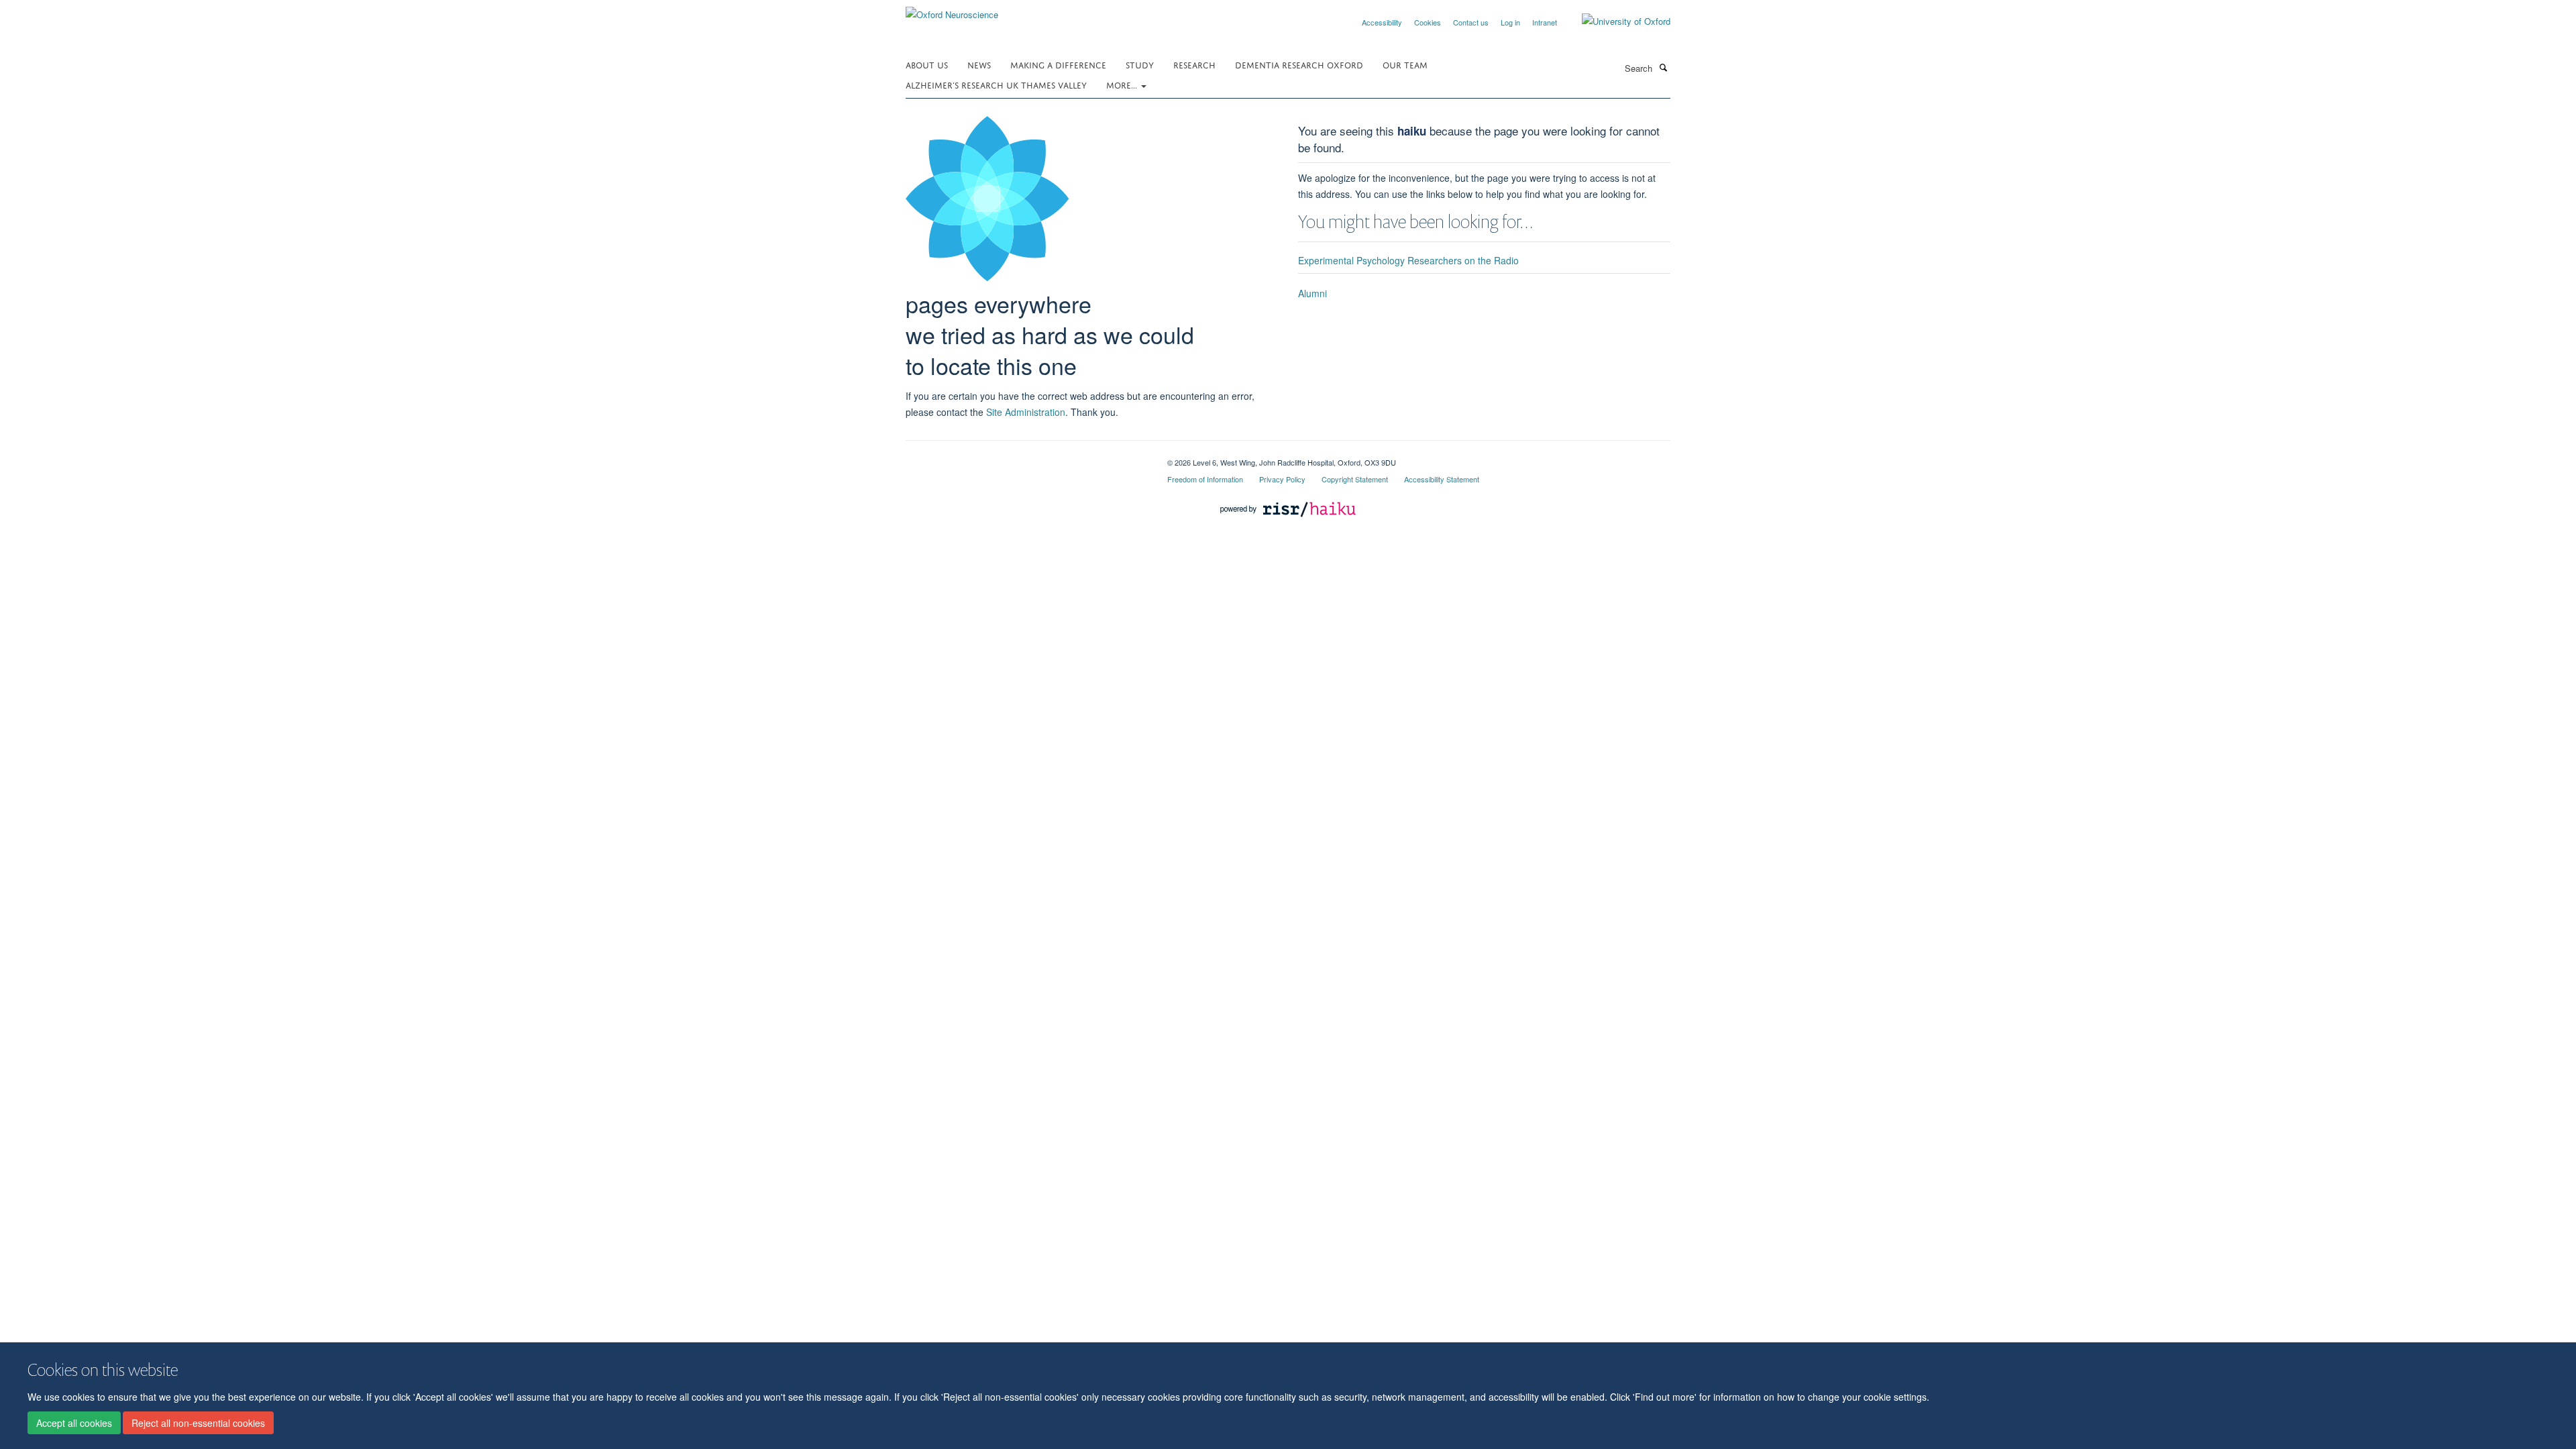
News (979, 64)
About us (927, 64)
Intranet (1545, 22)
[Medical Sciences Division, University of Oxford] (1026, 458)
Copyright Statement (1355, 479)
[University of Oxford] (1616, 21)
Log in (1510, 22)
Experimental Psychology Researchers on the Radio (1408, 260)
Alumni (1312, 293)
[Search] (1663, 67)
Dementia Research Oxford (1299, 64)
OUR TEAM (1405, 64)
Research (1194, 64)
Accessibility (1382, 22)
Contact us (1471, 22)
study (1140, 64)
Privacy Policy (1282, 479)
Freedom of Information (1205, 479)
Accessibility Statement (1442, 479)
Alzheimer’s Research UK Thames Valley (996, 84)
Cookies (1428, 22)
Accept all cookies (74, 1423)
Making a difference (1058, 64)
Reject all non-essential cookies (198, 1423)
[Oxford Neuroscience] (952, 10)
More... (1123, 84)
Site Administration (1026, 412)
